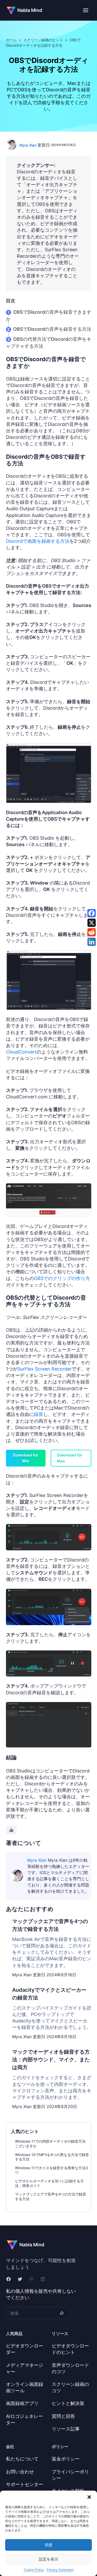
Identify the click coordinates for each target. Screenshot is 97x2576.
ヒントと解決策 (68, 2403)
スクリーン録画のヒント (43, 40)
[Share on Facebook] (92, 913)
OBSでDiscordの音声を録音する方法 (52, 329)
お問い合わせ (20, 2472)
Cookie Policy (34, 2570)
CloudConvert (21, 1052)
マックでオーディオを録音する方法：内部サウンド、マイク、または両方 (51, 2060)
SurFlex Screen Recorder (44, 1369)
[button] (89, 2497)
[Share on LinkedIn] (92, 942)
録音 (39, 1414)
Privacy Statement (60, 2570)
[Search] (62, 2313)
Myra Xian (28, 145)
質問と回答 (63, 2416)
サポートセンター (25, 2484)
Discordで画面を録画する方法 (38, 541)
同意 (49, 2545)
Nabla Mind (30, 10)
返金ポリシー (66, 2459)
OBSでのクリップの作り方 (62, 1278)
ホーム (11, 40)
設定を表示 (48, 2559)
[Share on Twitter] (92, 923)
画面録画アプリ (22, 2403)
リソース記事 (66, 2429)
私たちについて (22, 2459)
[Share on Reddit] (92, 932)
